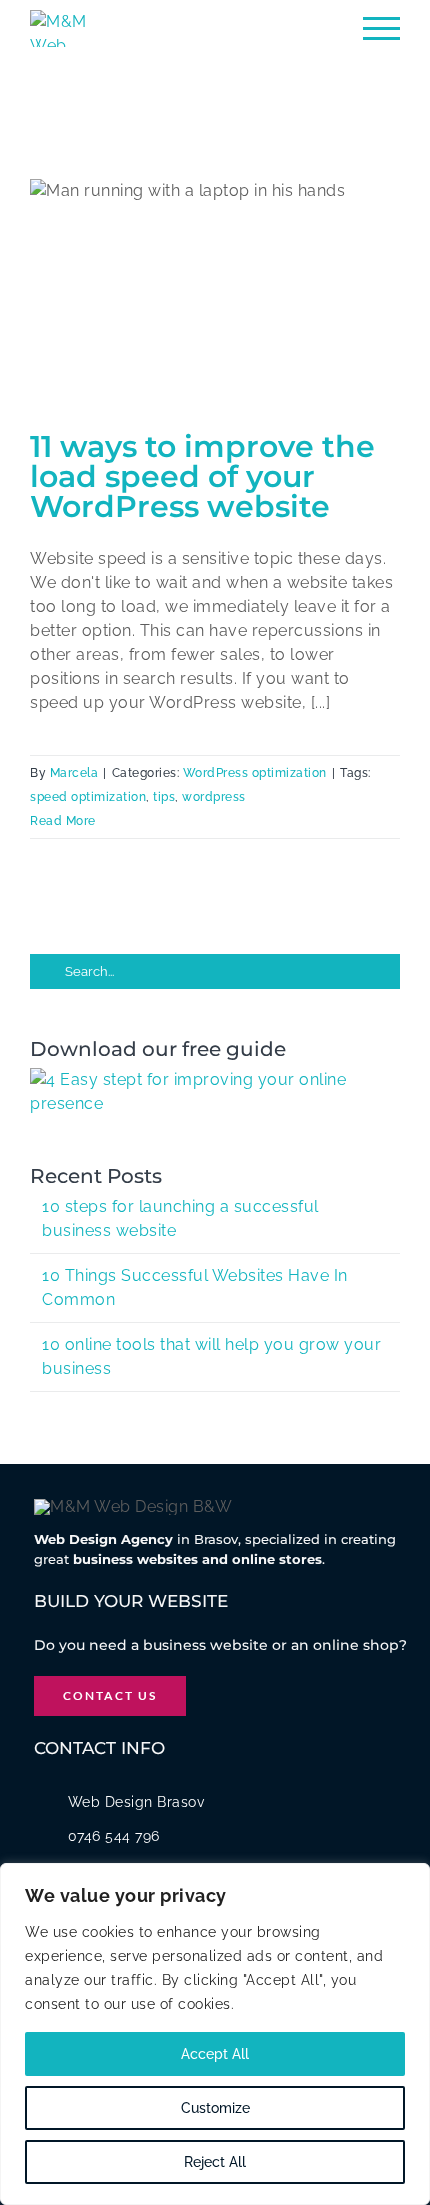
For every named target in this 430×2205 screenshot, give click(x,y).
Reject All (215, 2162)
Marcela (74, 773)
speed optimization (88, 797)
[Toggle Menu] (381, 28)
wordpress (214, 797)
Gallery (237, 263)
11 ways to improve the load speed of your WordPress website (193, 263)
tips (164, 797)
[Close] (409, 1880)
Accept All (215, 2054)
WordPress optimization (255, 773)
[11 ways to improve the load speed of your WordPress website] (215, 296)
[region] (215, 2034)
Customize (215, 2108)
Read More (63, 821)
